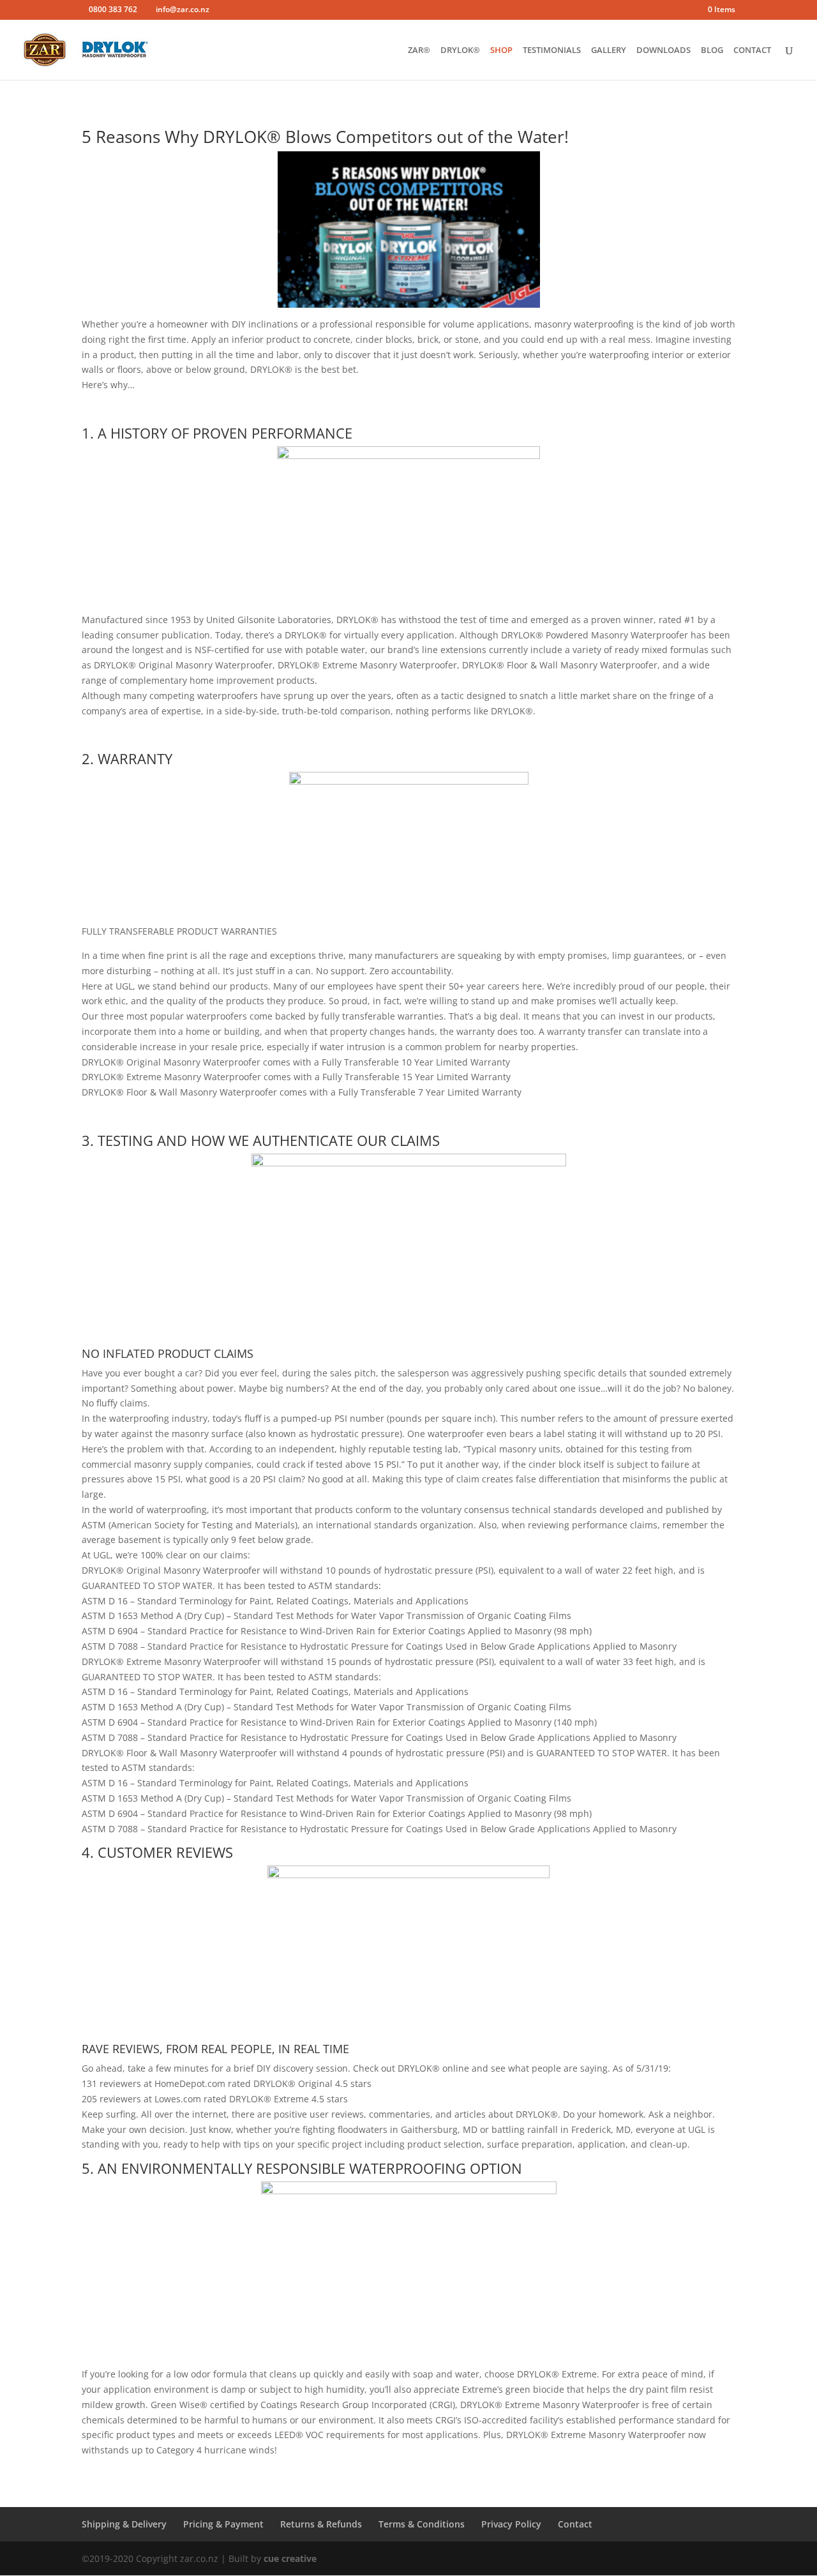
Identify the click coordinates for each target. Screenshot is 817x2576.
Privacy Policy (511, 2524)
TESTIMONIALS (552, 50)
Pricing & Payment (223, 2524)
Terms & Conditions (422, 2524)
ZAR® (419, 50)
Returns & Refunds (321, 2524)
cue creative (290, 2558)
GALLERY (609, 50)
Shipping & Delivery (124, 2524)
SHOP (501, 50)
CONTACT (752, 50)
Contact (575, 2524)
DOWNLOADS (663, 50)
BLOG (712, 50)
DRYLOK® (460, 50)
